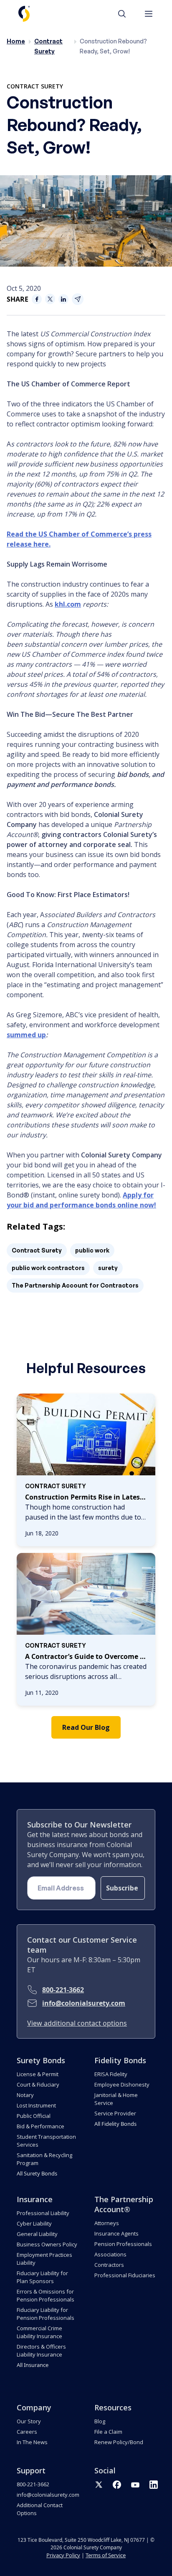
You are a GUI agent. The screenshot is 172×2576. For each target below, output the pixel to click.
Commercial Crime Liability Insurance (39, 2332)
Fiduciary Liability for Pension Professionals (46, 2314)
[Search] (126, 14)
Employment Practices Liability (44, 2259)
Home (16, 41)
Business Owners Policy (47, 2244)
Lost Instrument (36, 2105)
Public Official (34, 2116)
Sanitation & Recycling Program (44, 2159)
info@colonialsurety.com (84, 2003)
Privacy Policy (63, 2555)
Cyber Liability (34, 2223)
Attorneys (107, 2223)
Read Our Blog (86, 1727)
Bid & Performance (40, 2126)
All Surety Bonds (37, 2173)
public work (92, 1250)
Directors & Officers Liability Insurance (41, 2350)
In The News (32, 2442)
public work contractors (48, 1268)
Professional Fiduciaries (125, 2275)
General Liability (37, 2234)
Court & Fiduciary (38, 2084)
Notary (25, 2095)
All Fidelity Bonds (115, 2124)
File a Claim (108, 2432)
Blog (100, 2421)
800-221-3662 (63, 1990)
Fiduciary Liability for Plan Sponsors (42, 2277)
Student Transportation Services (46, 2141)
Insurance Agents (116, 2233)
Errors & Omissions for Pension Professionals (46, 2295)
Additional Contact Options (40, 2509)
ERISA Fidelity (111, 2074)
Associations (110, 2254)
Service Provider (115, 2113)
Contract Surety (35, 86)
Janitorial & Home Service (116, 2099)
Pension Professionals (123, 2244)
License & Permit (38, 2074)
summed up (26, 1035)
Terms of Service (106, 2555)
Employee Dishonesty (122, 2084)
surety (108, 1268)
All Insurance (33, 2365)
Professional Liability (43, 2213)
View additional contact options (77, 2023)
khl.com (68, 604)
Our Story (29, 2421)
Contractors (109, 2265)
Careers (27, 2432)
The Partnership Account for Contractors (75, 1285)
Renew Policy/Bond (119, 2442)
